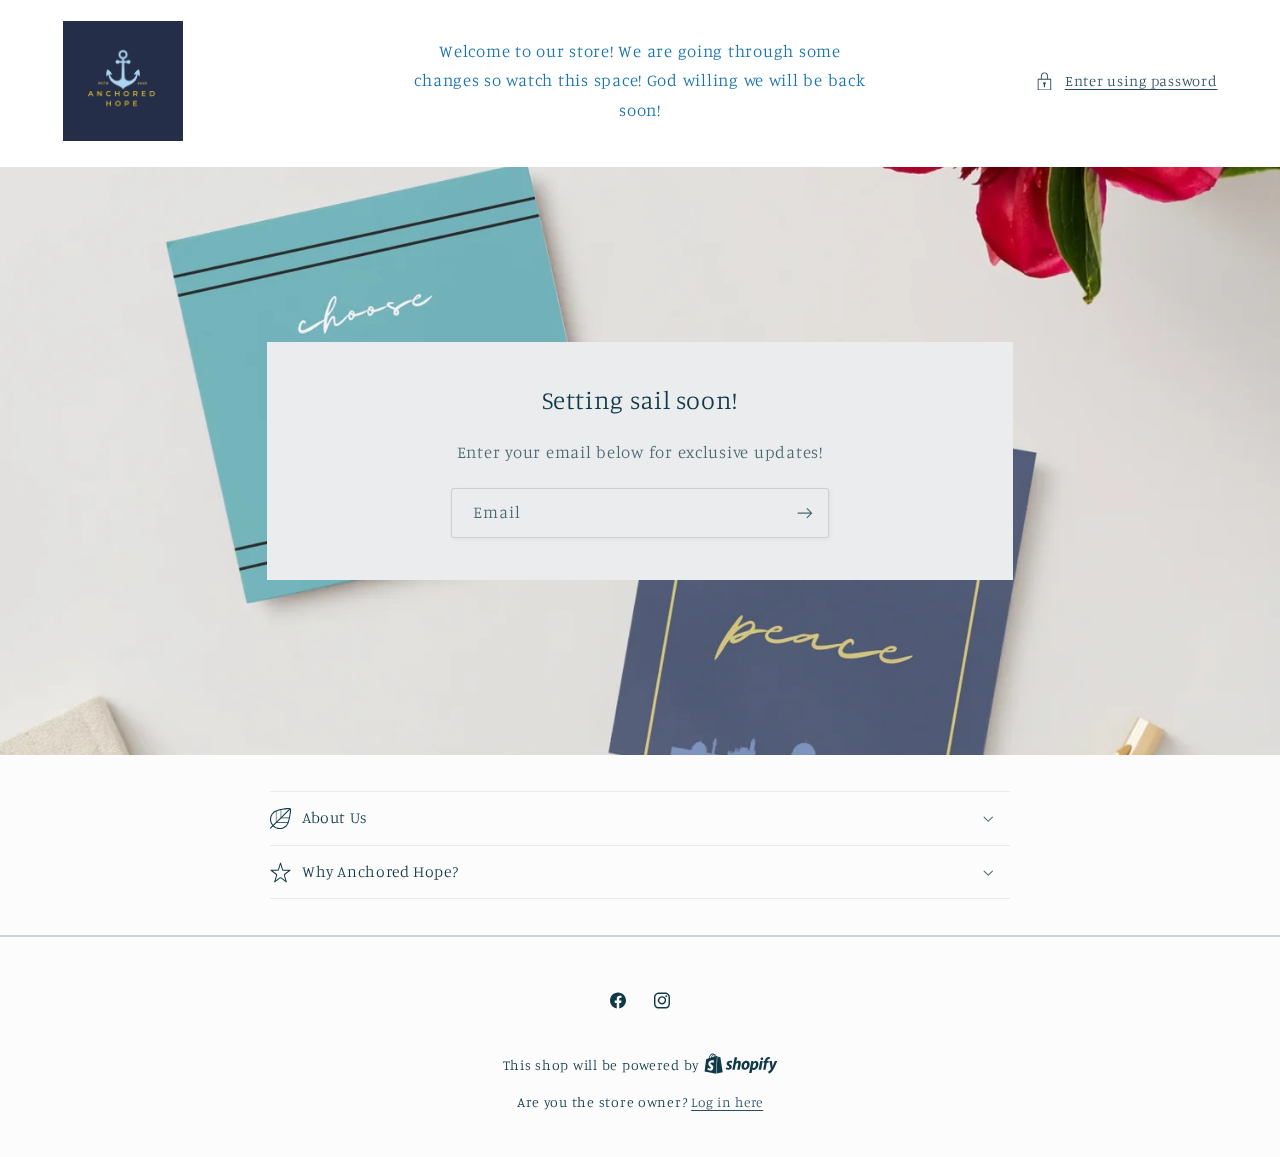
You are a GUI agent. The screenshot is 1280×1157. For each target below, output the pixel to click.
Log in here (727, 1102)
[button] (1126, 81)
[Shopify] (741, 1065)
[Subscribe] (805, 513)
